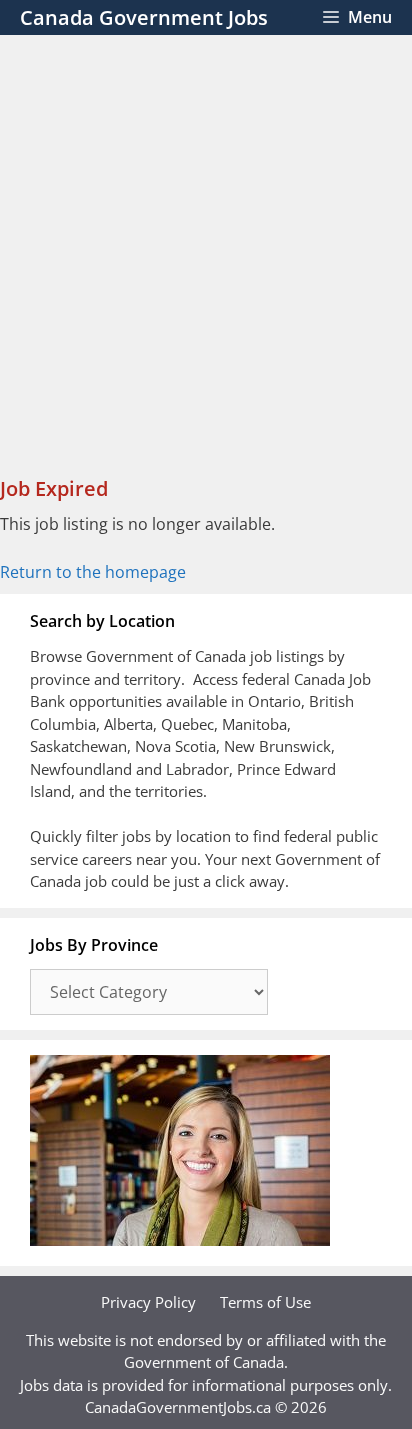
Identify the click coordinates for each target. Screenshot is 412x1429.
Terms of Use (265, 1302)
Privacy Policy (148, 1302)
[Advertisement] (206, 251)
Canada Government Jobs (144, 17)
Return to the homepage (93, 572)
